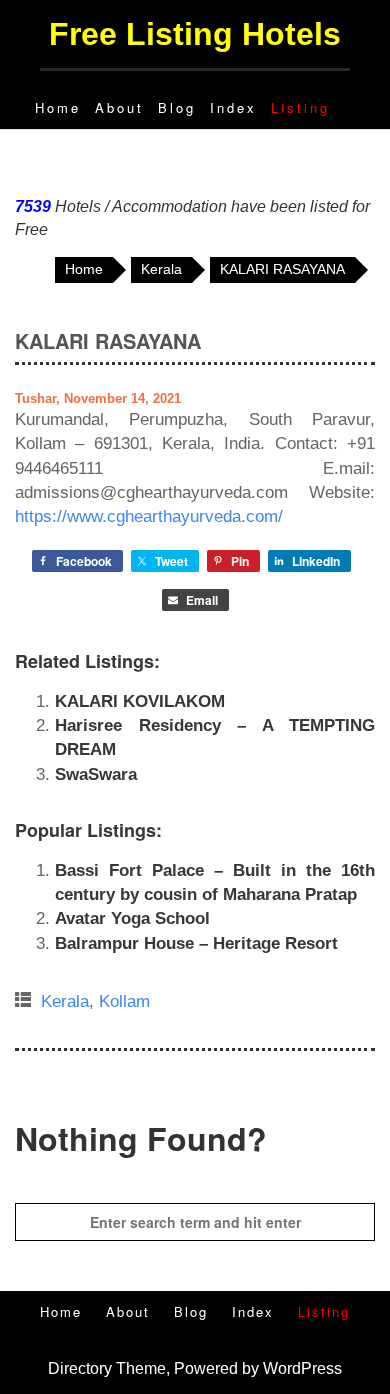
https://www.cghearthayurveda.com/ (149, 516)
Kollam (124, 1001)
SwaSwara (96, 774)
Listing (300, 107)
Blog (177, 107)
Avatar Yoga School (132, 918)
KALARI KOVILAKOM (140, 701)
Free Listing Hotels (195, 34)
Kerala (65, 1001)
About (119, 107)
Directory (80, 1368)
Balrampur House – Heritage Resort (196, 943)
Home (58, 107)
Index (233, 107)
